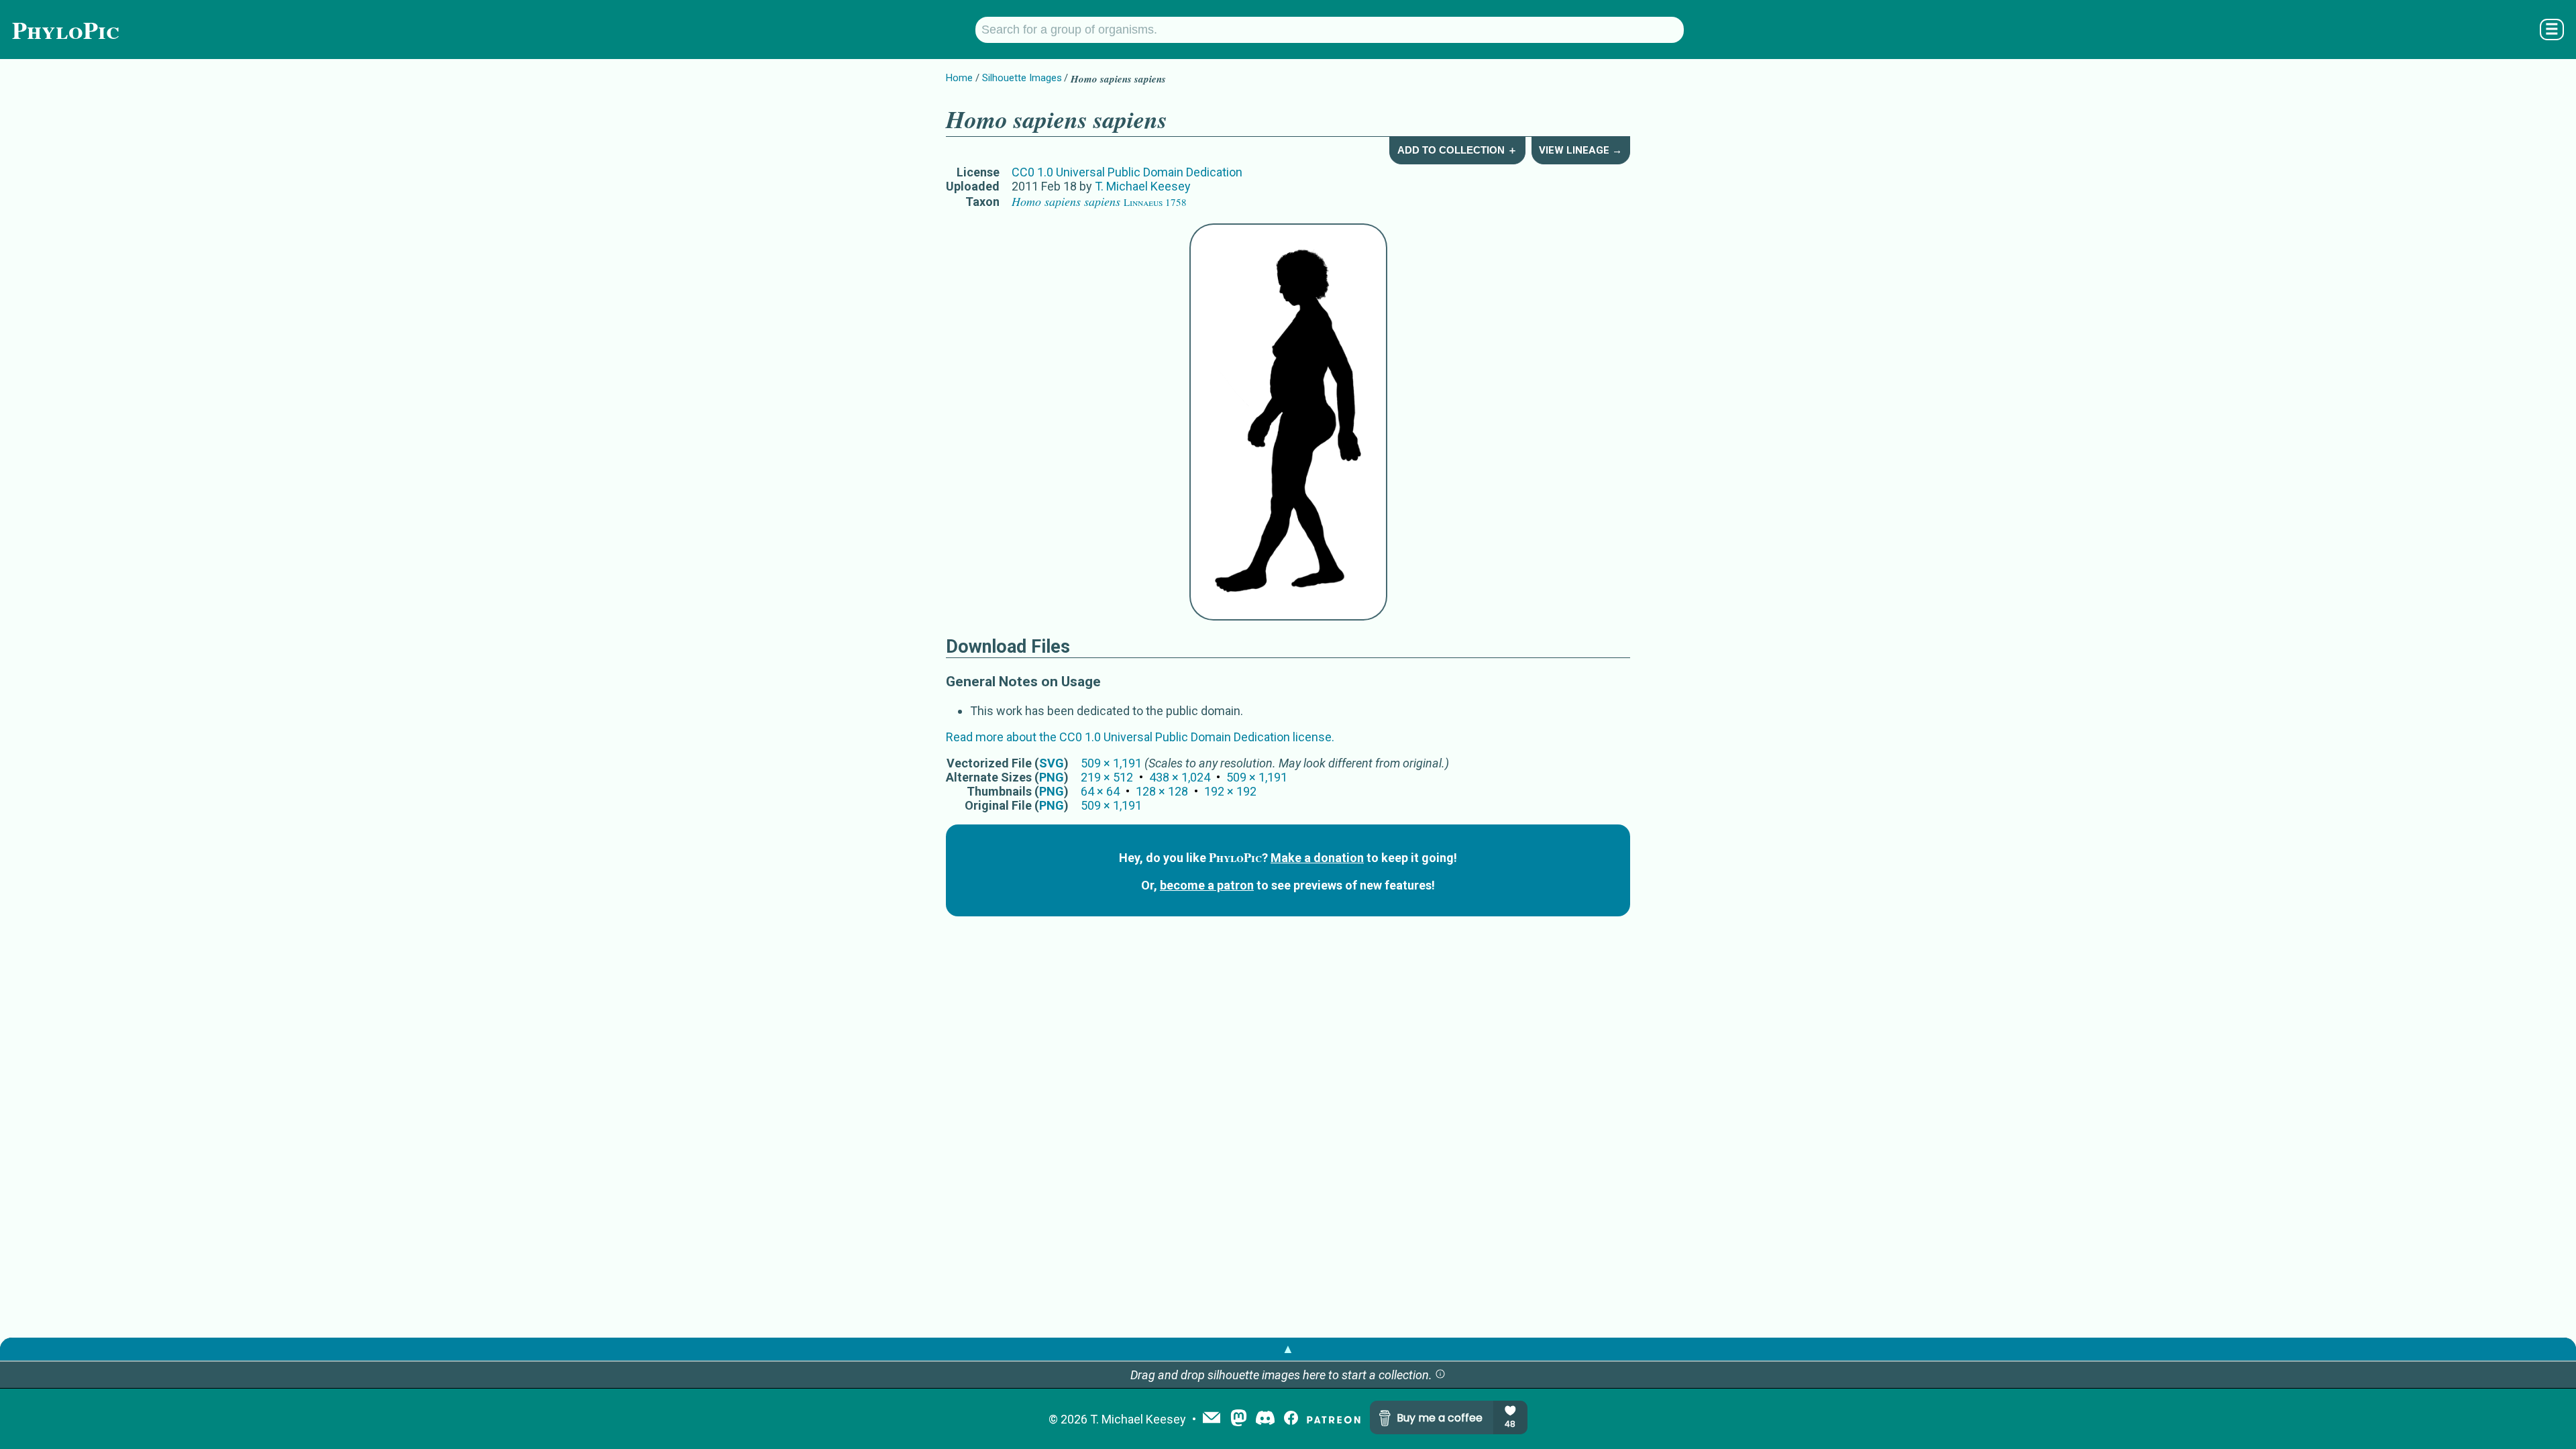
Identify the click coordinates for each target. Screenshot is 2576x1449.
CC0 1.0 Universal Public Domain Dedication (1127, 172)
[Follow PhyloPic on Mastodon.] (1239, 1419)
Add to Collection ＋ (1457, 150)
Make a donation (1317, 858)
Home (959, 78)
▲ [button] (1288, 1349)
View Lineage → (1580, 150)
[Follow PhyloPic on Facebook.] (1291, 1419)
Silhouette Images (1022, 78)
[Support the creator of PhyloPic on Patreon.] (1334, 1419)
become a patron (1207, 885)
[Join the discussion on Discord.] (1265, 1419)
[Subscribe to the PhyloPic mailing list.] (1212, 1419)
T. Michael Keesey (1143, 186)
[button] (1440, 1375)
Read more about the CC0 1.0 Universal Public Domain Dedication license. (1140, 737)
